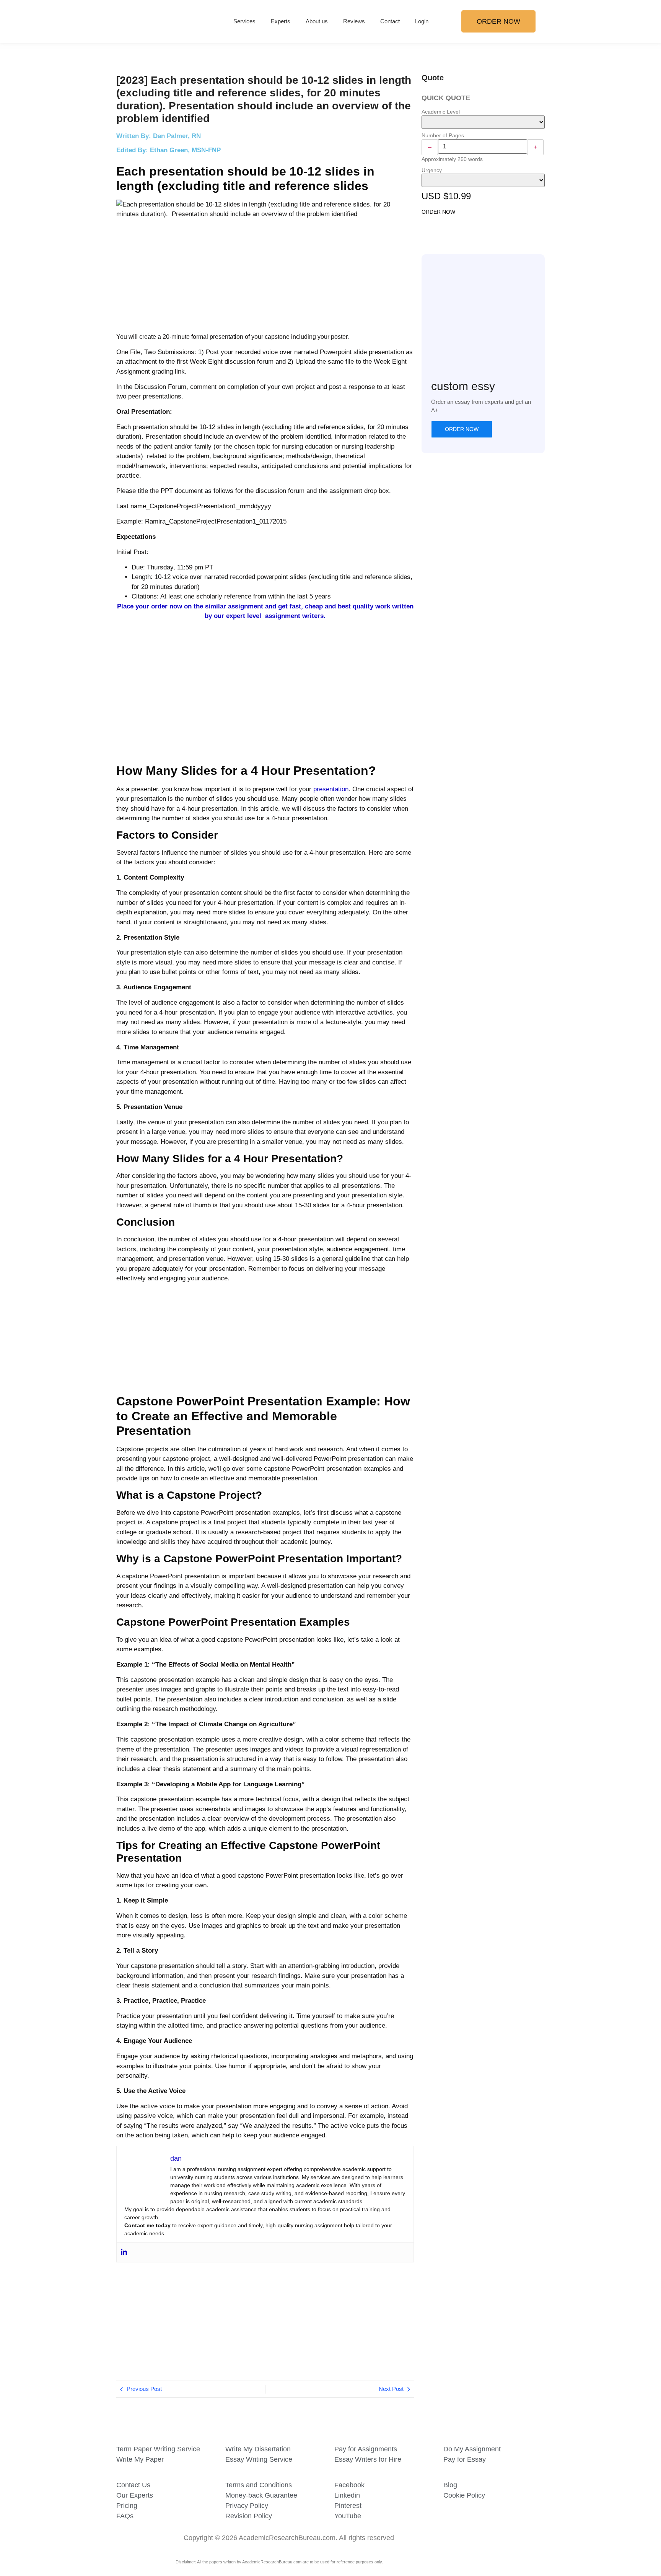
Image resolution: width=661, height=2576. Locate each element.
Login (422, 21)
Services (244, 21)
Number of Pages (443, 135)
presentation (331, 789)
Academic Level (441, 112)
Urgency (432, 170)
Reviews (354, 21)
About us (317, 21)
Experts (281, 21)
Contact (390, 21)
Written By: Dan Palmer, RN (159, 136)
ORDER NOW (438, 212)
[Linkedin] (124, 2252)
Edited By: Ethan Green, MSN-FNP (169, 150)
